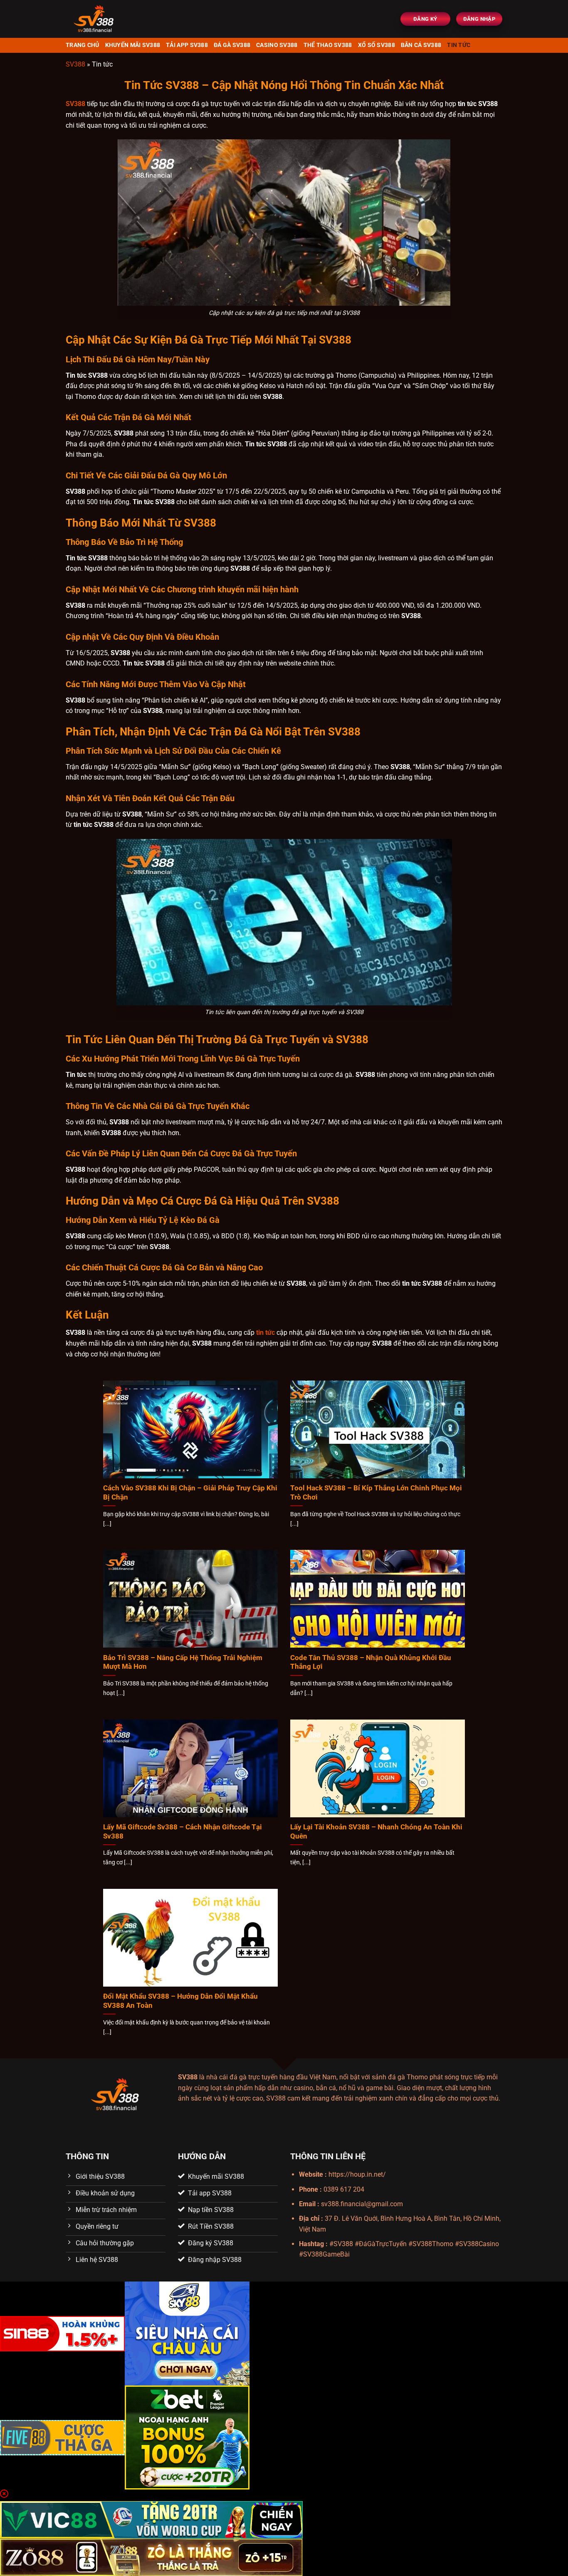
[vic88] (151, 2519)
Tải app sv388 (187, 45)
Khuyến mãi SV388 (133, 45)
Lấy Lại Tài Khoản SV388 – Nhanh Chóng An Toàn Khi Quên (376, 1832)
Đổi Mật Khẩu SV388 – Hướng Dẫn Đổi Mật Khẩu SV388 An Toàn (180, 2001)
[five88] (62, 2437)
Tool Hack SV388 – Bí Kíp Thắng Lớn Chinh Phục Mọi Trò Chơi (376, 1493)
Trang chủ (83, 45)
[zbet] (187, 2437)
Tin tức (459, 45)
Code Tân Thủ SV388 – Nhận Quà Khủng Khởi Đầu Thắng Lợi (371, 1662)
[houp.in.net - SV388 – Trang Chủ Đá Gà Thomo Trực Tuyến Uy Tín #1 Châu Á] (118, 19)
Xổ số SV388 (377, 45)
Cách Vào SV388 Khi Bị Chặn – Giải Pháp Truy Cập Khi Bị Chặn (190, 1493)
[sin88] (62, 2333)
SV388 (75, 64)
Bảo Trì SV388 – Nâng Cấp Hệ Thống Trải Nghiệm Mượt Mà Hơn (183, 1662)
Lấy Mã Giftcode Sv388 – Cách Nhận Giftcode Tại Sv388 (183, 1832)
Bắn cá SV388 (421, 45)
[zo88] (151, 2557)
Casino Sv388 (277, 45)
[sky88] (187, 2333)
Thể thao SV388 (328, 45)
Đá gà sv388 (232, 45)
